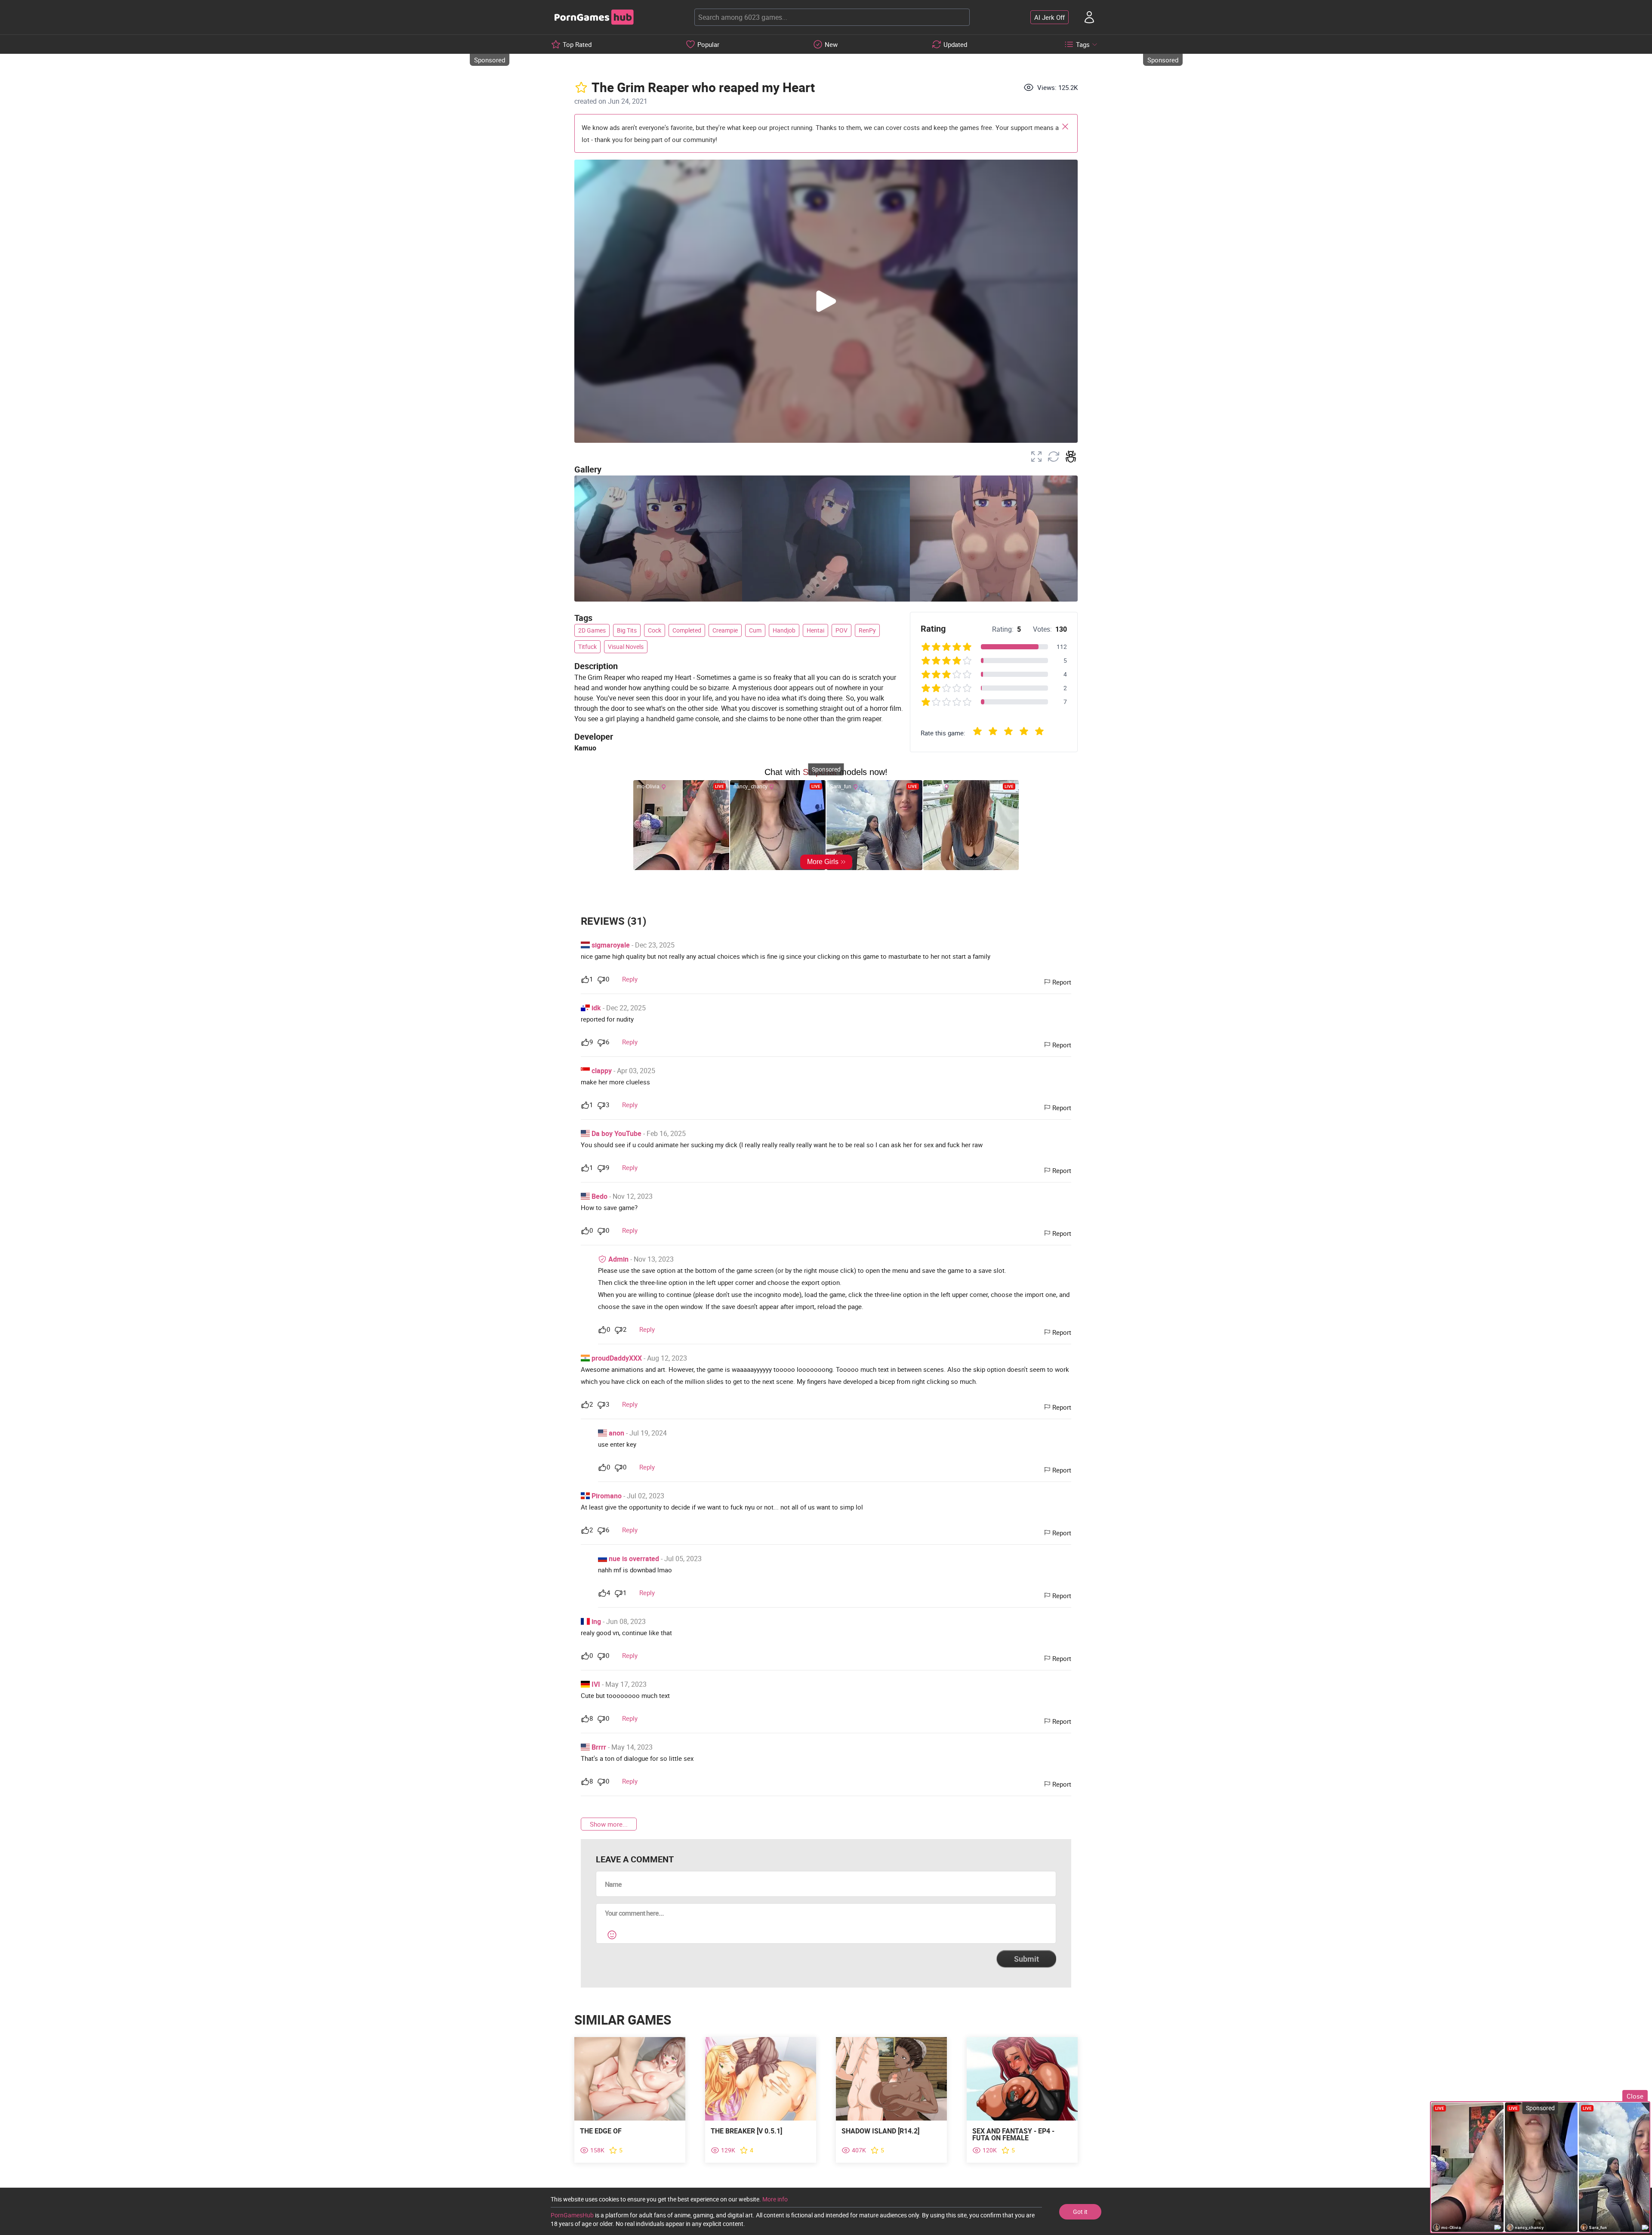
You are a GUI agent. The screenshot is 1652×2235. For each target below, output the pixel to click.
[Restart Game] (1054, 457)
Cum (755, 630)
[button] (826, 301)
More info (775, 2199)
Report (1062, 982)
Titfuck (587, 647)
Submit (1026, 1959)
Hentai (815, 630)
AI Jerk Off (1049, 17)
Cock (655, 630)
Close (1065, 127)
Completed (687, 630)
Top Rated (577, 44)
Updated (955, 44)
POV (841, 630)
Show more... (609, 1824)
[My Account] (1089, 17)
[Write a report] (1071, 457)
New (831, 44)
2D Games (592, 630)
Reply (630, 979)
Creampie (725, 630)
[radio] (977, 733)
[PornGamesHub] (594, 17)
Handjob (784, 630)
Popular (708, 44)
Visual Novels (626, 647)
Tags (1083, 44)
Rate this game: (943, 733)
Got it (1080, 2212)
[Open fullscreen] (1036, 457)
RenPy (867, 630)
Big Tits (627, 630)
